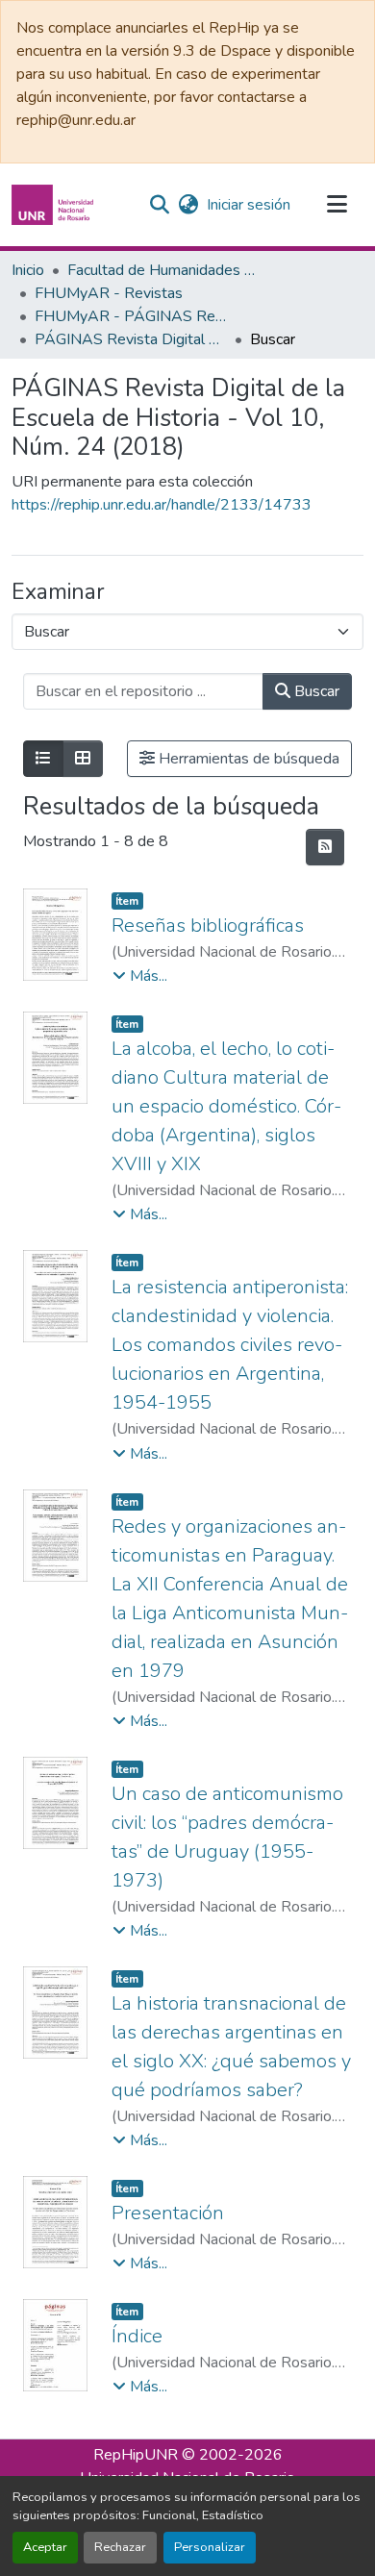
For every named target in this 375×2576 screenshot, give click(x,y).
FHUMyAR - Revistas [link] (109, 293)
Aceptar (45, 2547)
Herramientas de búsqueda (247, 759)
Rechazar (120, 2547)
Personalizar (210, 2547)
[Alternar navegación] (337, 205)
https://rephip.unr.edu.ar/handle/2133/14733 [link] (162, 505)
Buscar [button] (315, 691)
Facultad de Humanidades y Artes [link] (163, 270)
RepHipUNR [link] (136, 2455)
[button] (55, 205)
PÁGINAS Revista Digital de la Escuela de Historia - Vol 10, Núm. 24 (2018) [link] (131, 339)
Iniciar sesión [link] (249, 205)
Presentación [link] (168, 2213)
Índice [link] (137, 2336)
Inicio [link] (28, 270)
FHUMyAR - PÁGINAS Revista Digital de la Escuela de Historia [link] (131, 316)
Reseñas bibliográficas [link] (208, 925)
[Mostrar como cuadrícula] (83, 759)
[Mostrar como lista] (43, 759)
